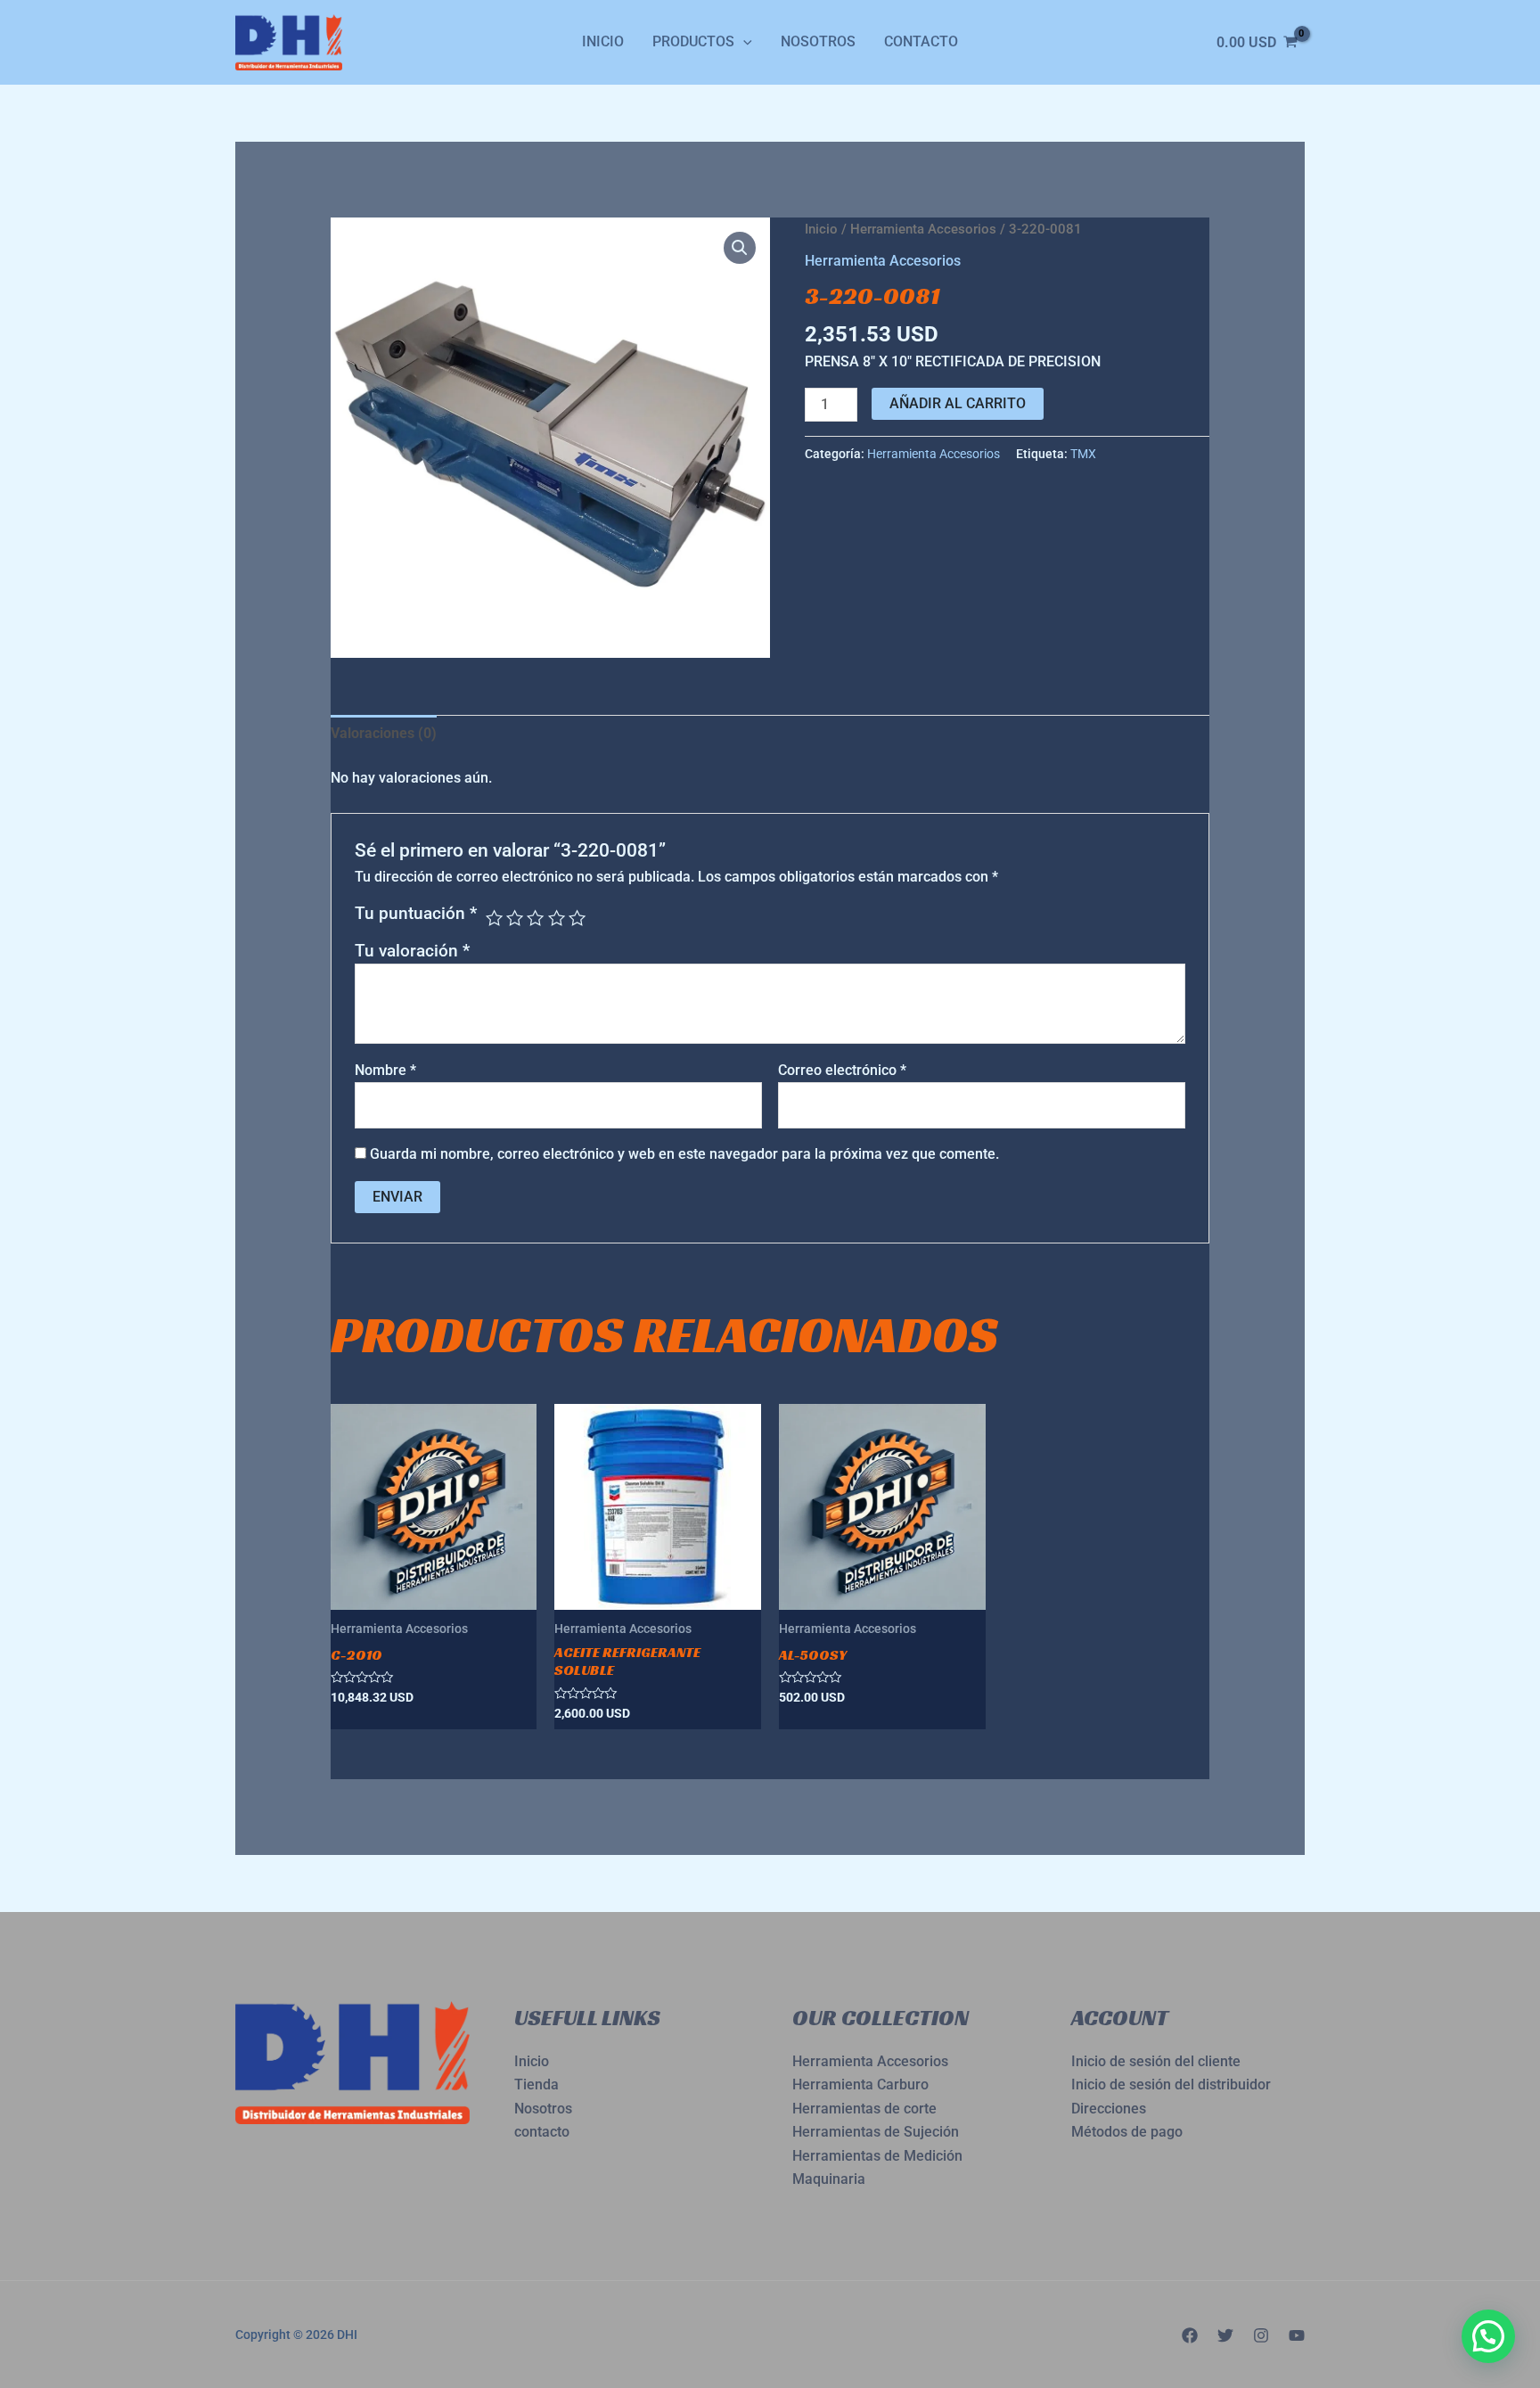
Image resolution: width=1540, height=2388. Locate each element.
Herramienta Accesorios (923, 229)
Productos (693, 41)
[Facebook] (1190, 2335)
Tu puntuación (416, 913)
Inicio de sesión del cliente (1156, 2061)
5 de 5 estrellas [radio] (577, 918)
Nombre (385, 1070)
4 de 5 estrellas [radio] (557, 918)
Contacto (921, 41)
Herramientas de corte (864, 2109)
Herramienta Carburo (860, 2084)
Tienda (537, 2084)
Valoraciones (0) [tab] (384, 733)
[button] (740, 248)
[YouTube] (1297, 2335)
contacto (542, 2132)
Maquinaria (829, 2179)
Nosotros (818, 41)
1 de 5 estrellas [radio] (494, 918)
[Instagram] (1261, 2335)
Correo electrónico (842, 1070)
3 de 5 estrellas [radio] (535, 918)
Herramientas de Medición (877, 2156)
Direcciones (1109, 2109)
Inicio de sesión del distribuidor (1171, 2084)
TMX (1083, 454)
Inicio (603, 41)
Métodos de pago (1127, 2132)
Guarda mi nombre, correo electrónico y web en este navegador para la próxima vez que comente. (684, 1154)
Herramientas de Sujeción (876, 2132)
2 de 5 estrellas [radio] (515, 918)
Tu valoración (412, 951)
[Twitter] (1225, 2335)
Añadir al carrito (958, 403)
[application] (743, 42)
